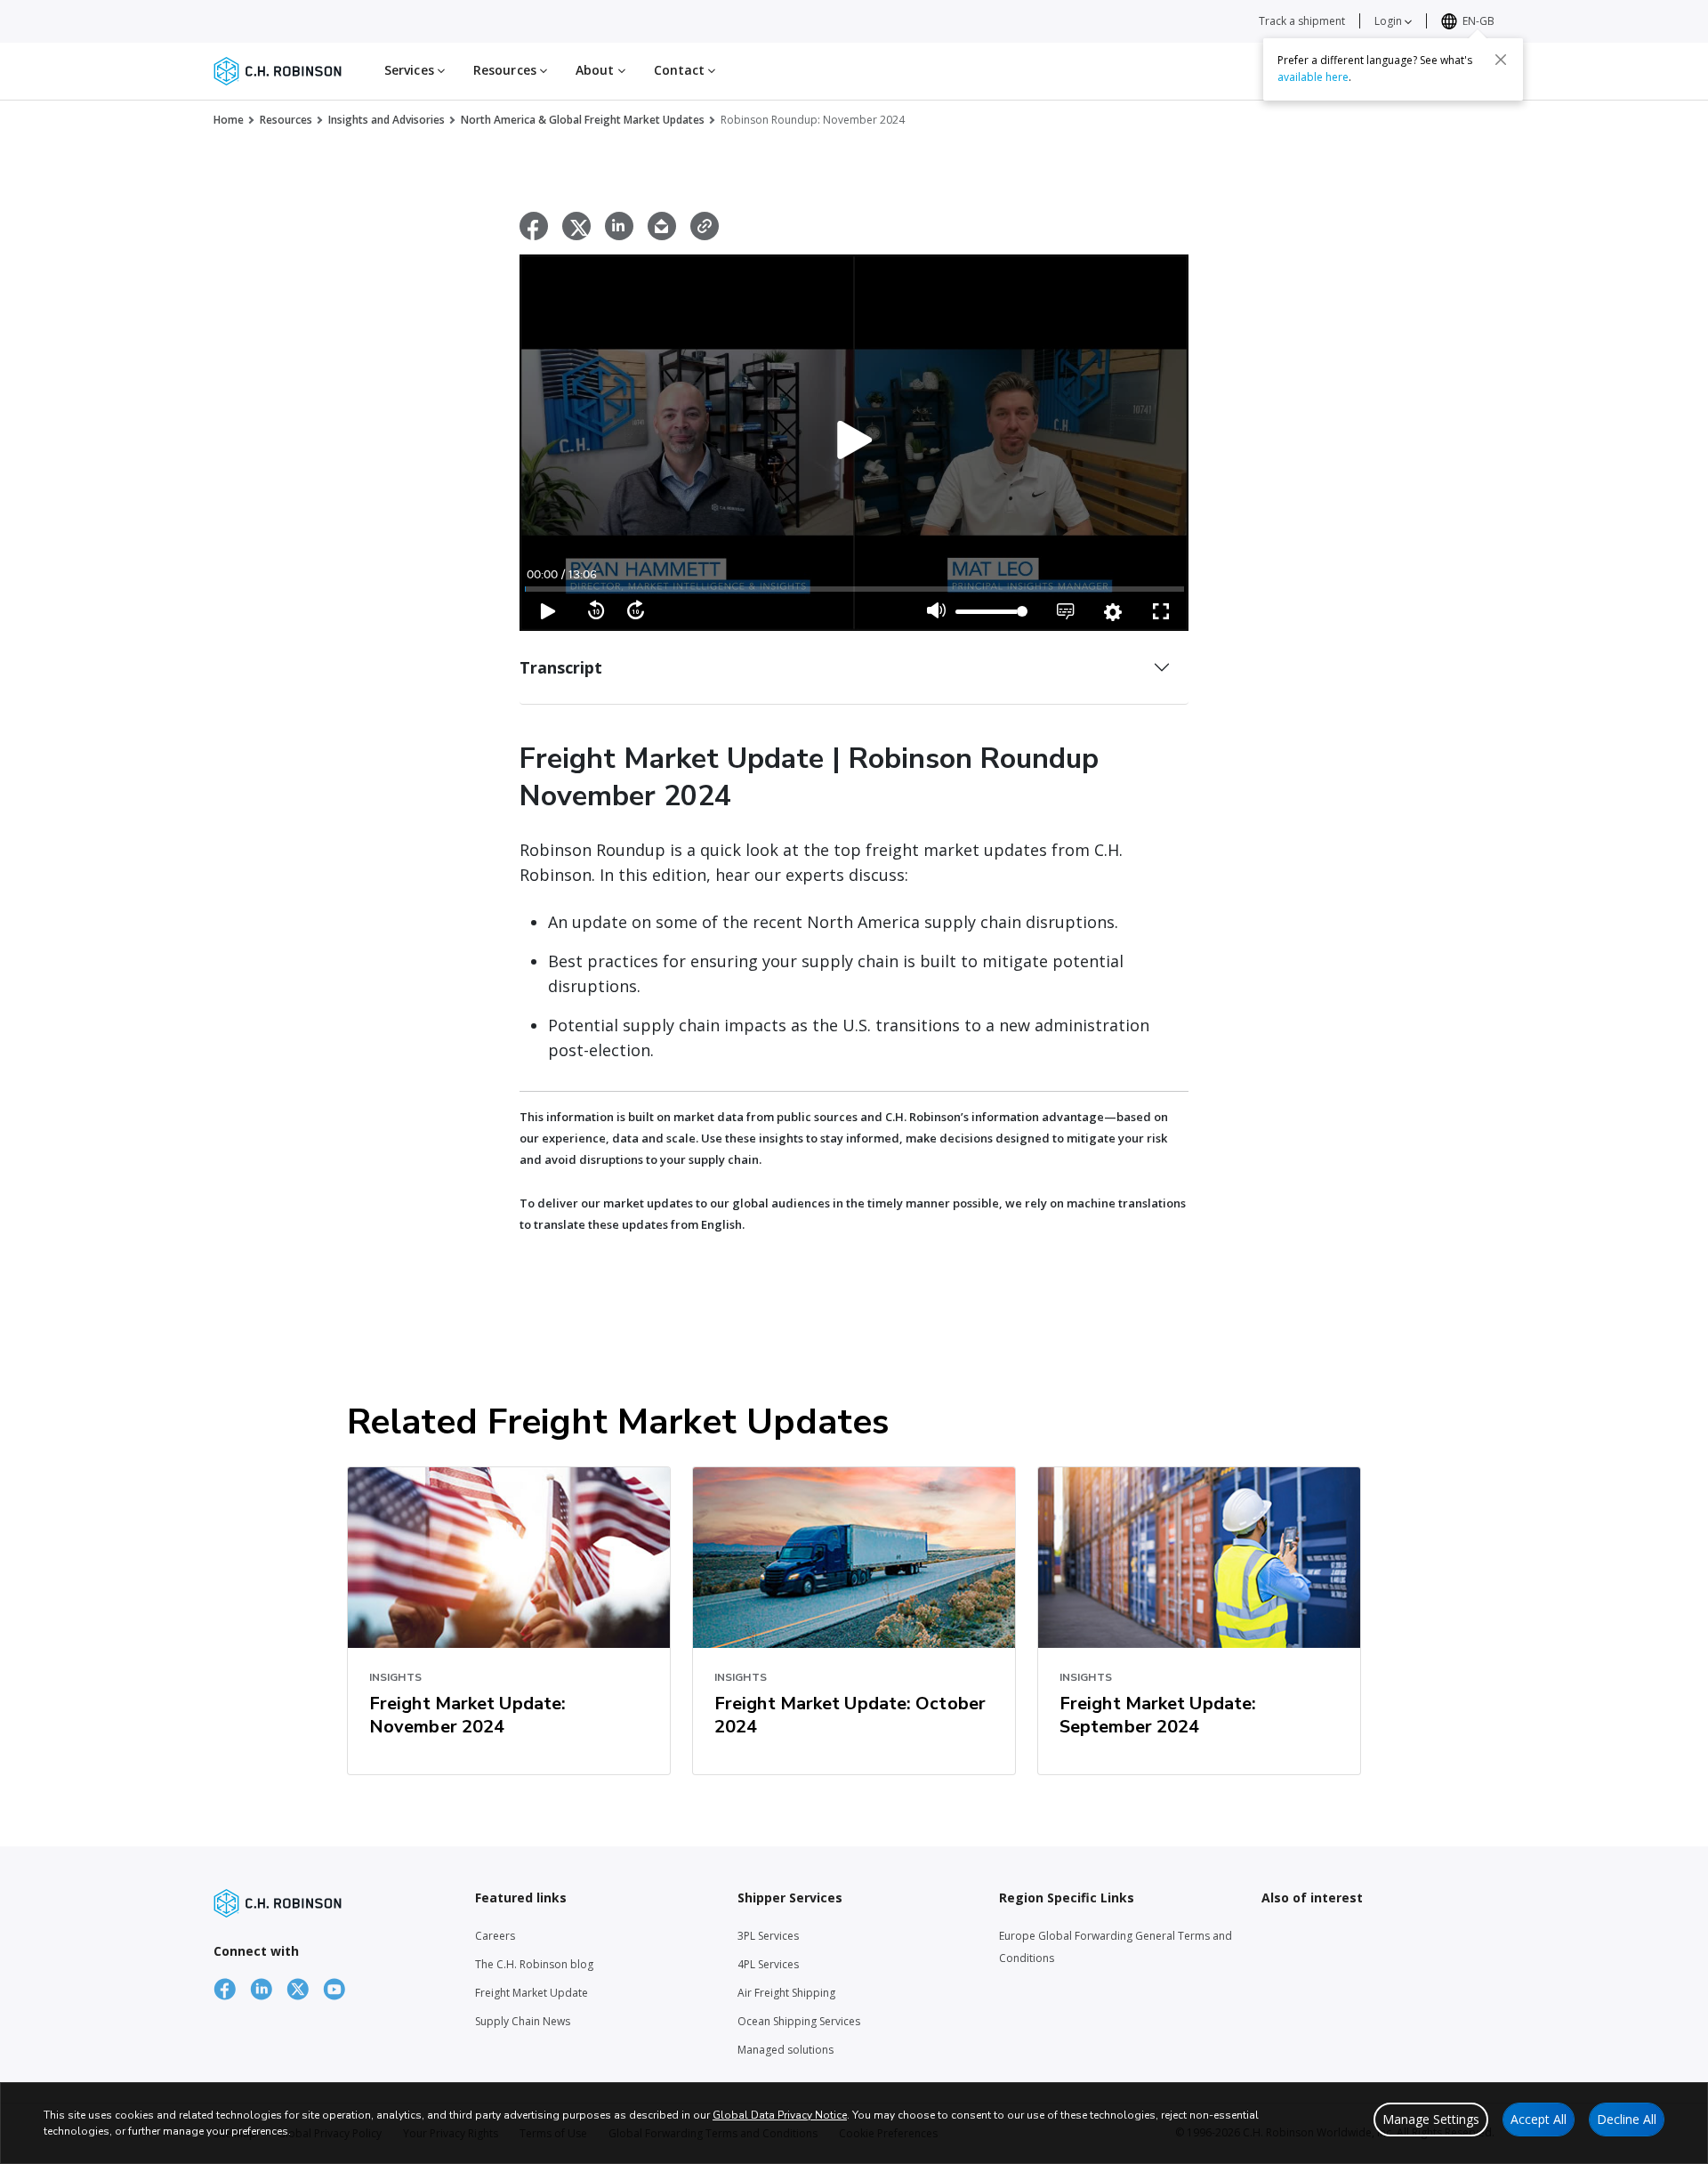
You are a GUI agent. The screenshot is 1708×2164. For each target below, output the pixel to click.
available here (1313, 77)
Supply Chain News (523, 2021)
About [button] (597, 70)
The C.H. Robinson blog (534, 1964)
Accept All (1539, 2119)
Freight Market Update (532, 1993)
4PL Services (768, 1964)
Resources (286, 120)
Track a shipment (1302, 21)
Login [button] (1390, 21)
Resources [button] (507, 70)
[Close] (1501, 60)
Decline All (1627, 2119)
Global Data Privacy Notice (780, 2115)
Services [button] (411, 70)
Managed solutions (786, 2050)
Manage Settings (1431, 2119)
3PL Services (768, 1936)
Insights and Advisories (387, 120)
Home (229, 120)
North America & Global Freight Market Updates (583, 120)
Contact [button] (681, 70)
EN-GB (1478, 21)
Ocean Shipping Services (799, 2021)
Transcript (561, 667)
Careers (495, 1936)
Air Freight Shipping (786, 1993)
